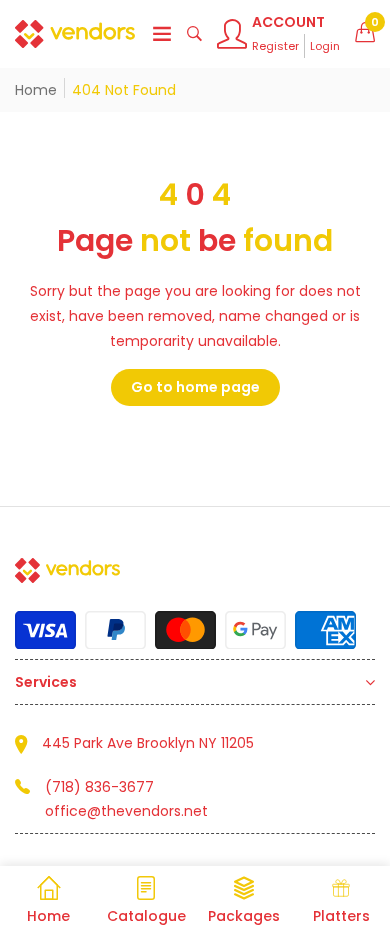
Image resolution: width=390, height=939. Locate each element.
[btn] (162, 34)
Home (36, 90)
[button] (365, 34)
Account (288, 22)
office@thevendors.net (126, 811)
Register (275, 46)
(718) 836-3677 (99, 787)
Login (325, 46)
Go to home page (195, 387)
